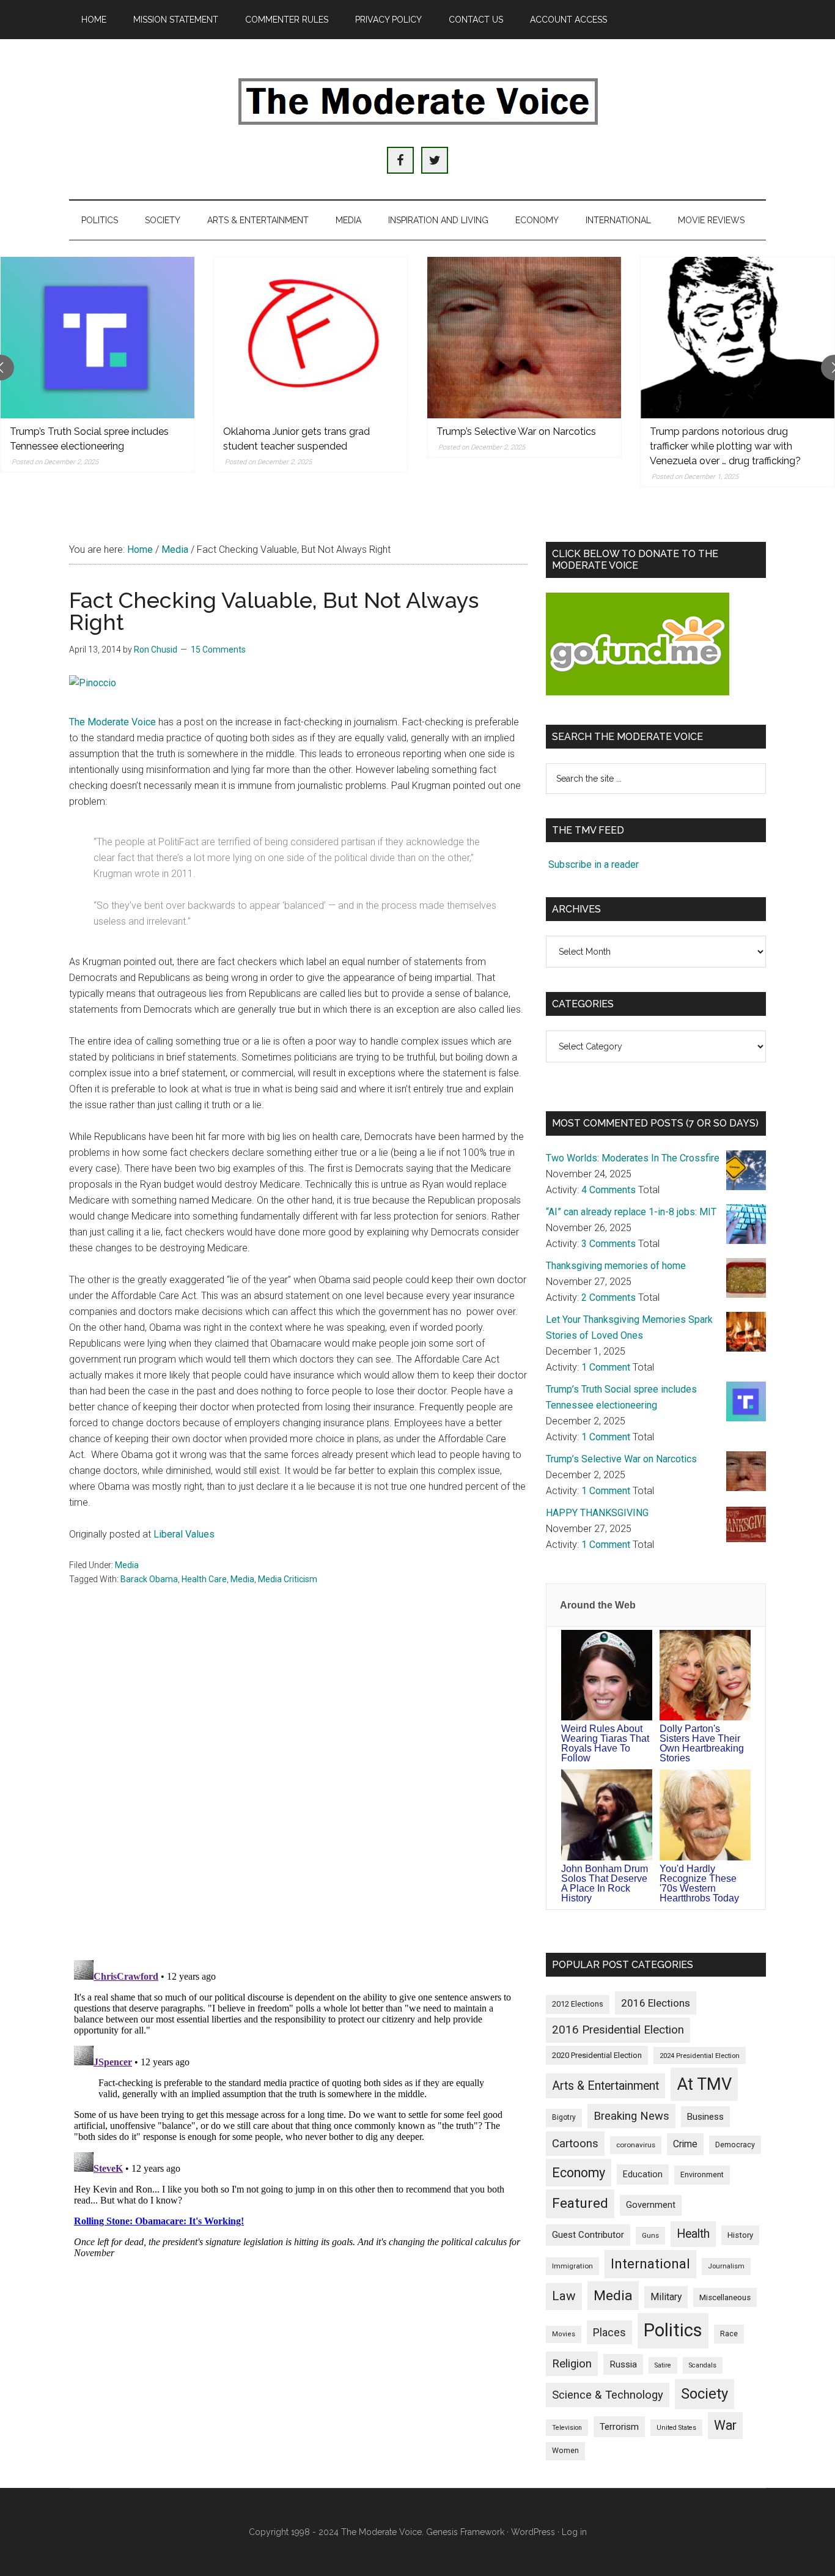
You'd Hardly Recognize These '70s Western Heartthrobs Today (699, 1883)
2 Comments (609, 1297)
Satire (663, 2365)
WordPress (533, 2532)
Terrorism (619, 2427)
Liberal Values (184, 1534)
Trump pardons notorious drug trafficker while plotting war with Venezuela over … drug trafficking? (725, 446)
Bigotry (564, 2117)
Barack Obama (149, 1579)
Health (693, 2234)
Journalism (726, 2266)
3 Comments (609, 1244)
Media (127, 1565)
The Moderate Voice (112, 722)
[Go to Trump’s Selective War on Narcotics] (524, 338)
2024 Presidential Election (700, 2056)
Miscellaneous (725, 2297)
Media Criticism (288, 1579)
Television (567, 2428)
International (650, 2263)
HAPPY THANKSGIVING (597, 1513)
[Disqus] (298, 1790)
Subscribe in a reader (594, 864)
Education (643, 2174)
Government (651, 2205)
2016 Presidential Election (618, 2030)
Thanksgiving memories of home (616, 1266)
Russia (623, 2364)
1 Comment (606, 1367)
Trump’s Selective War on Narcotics (516, 431)
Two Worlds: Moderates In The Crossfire (633, 1158)
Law (564, 2296)
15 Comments (218, 650)
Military (666, 2297)
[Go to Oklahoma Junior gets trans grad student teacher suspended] (311, 338)
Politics (673, 2330)
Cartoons (575, 2144)
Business (705, 2117)
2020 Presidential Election (597, 2055)
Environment (702, 2174)
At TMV (704, 2084)
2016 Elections (656, 2003)
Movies (564, 2334)
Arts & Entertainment (605, 2086)
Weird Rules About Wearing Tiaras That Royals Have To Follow (605, 1743)
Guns (650, 2235)
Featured (580, 2203)
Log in (574, 2532)
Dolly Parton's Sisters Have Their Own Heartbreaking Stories (702, 1743)
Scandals (703, 2365)
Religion (572, 2364)
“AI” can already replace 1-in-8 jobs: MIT (631, 1212)
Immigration (572, 2266)
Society (704, 2394)
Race (729, 2334)
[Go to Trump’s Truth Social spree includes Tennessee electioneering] (97, 338)
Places (609, 2332)
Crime (685, 2144)
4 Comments (609, 1190)
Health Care (204, 1579)
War (725, 2425)
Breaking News (631, 2116)
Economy (579, 2173)
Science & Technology (608, 2395)
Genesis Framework (465, 2532)
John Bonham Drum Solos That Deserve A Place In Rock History (605, 1883)
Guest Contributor (588, 2235)
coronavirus (636, 2145)
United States (676, 2428)
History (740, 2235)
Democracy (735, 2145)
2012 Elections (578, 2004)
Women (565, 2451)
